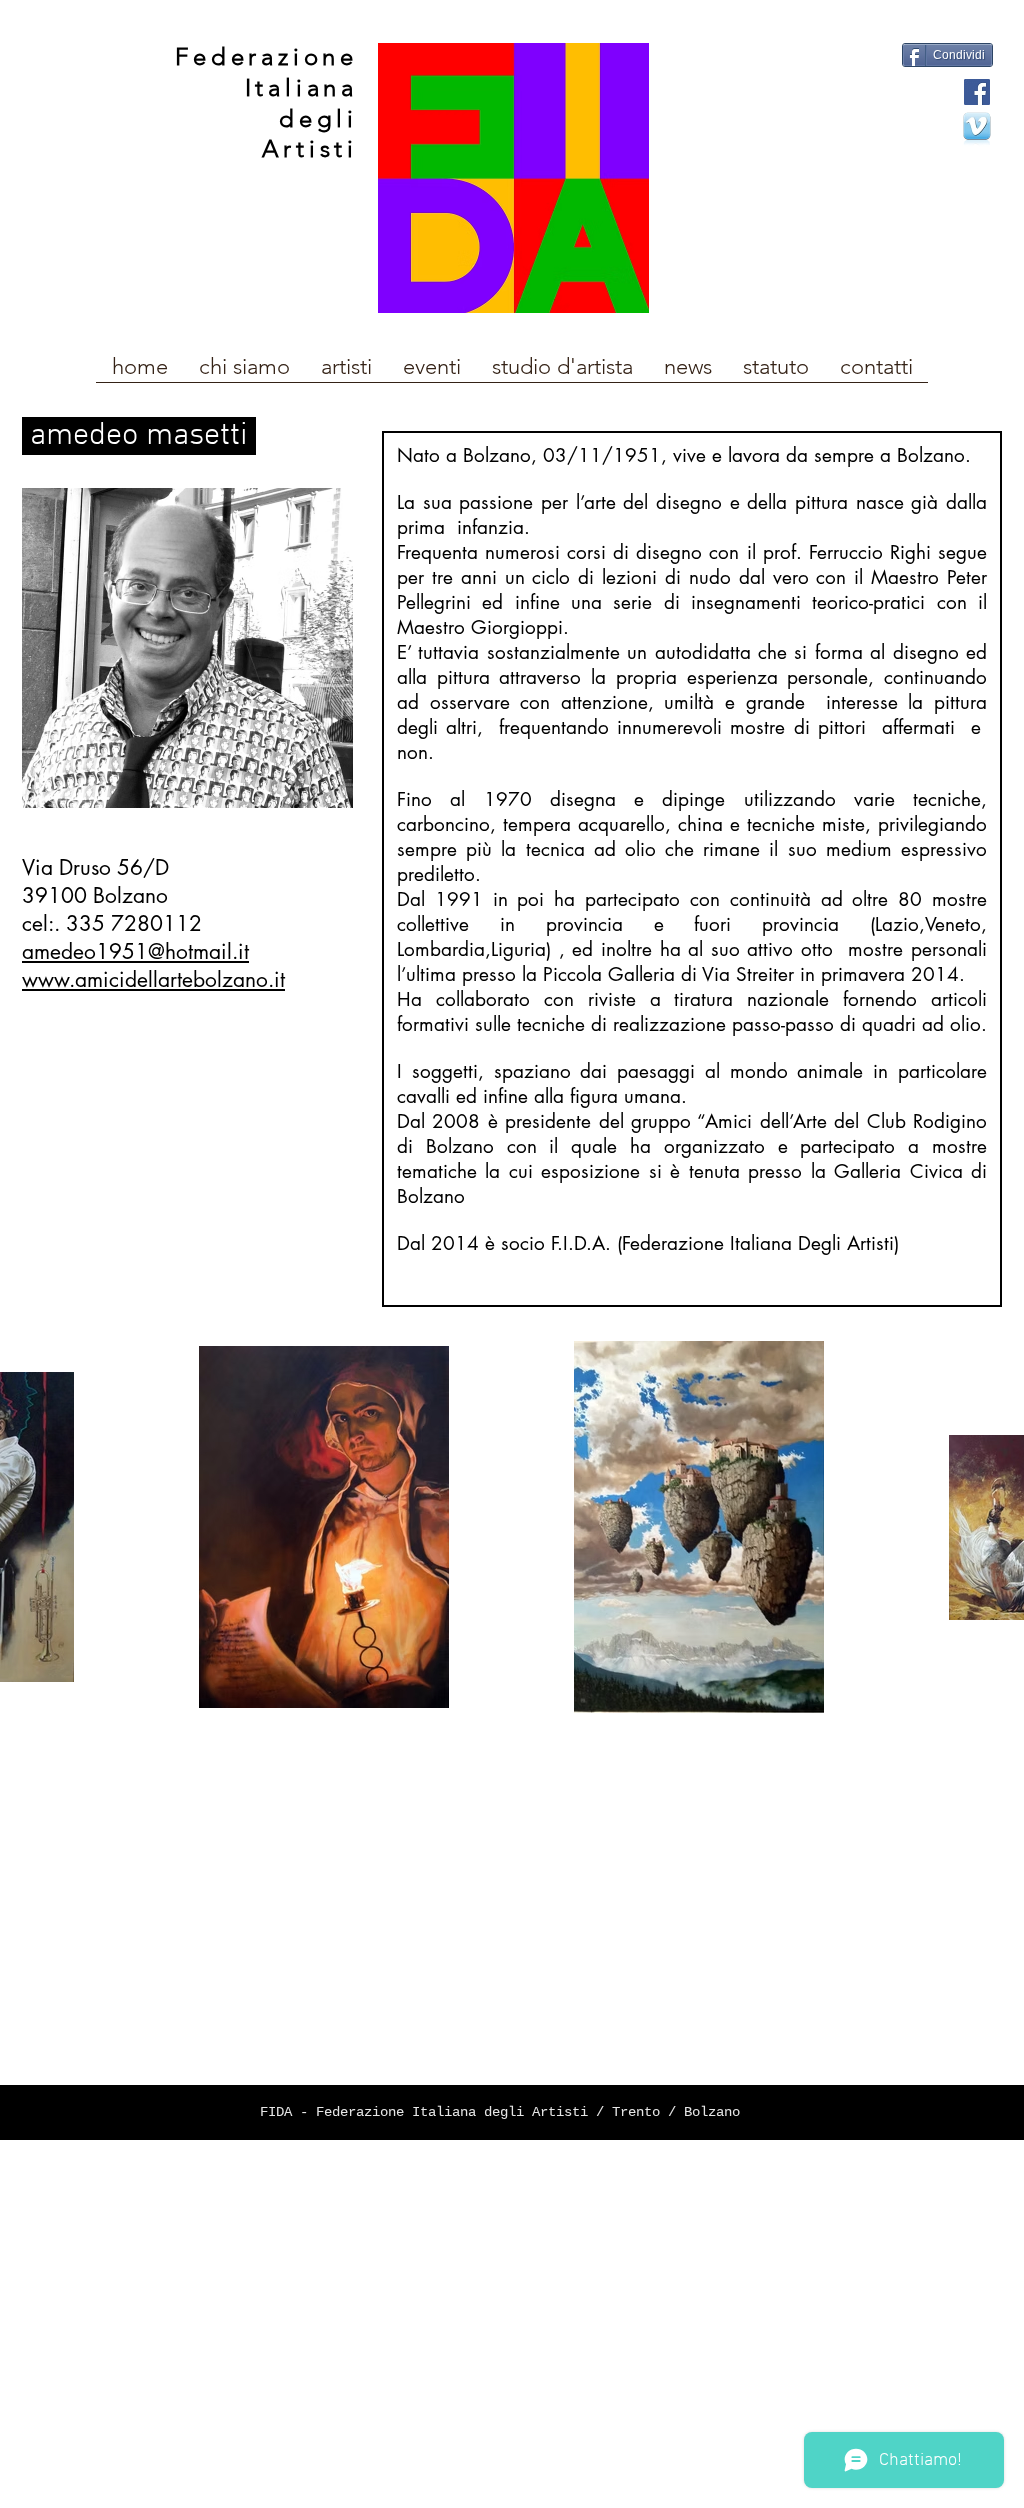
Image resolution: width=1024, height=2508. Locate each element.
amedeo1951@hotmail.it (135, 951)
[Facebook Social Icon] (977, 92)
